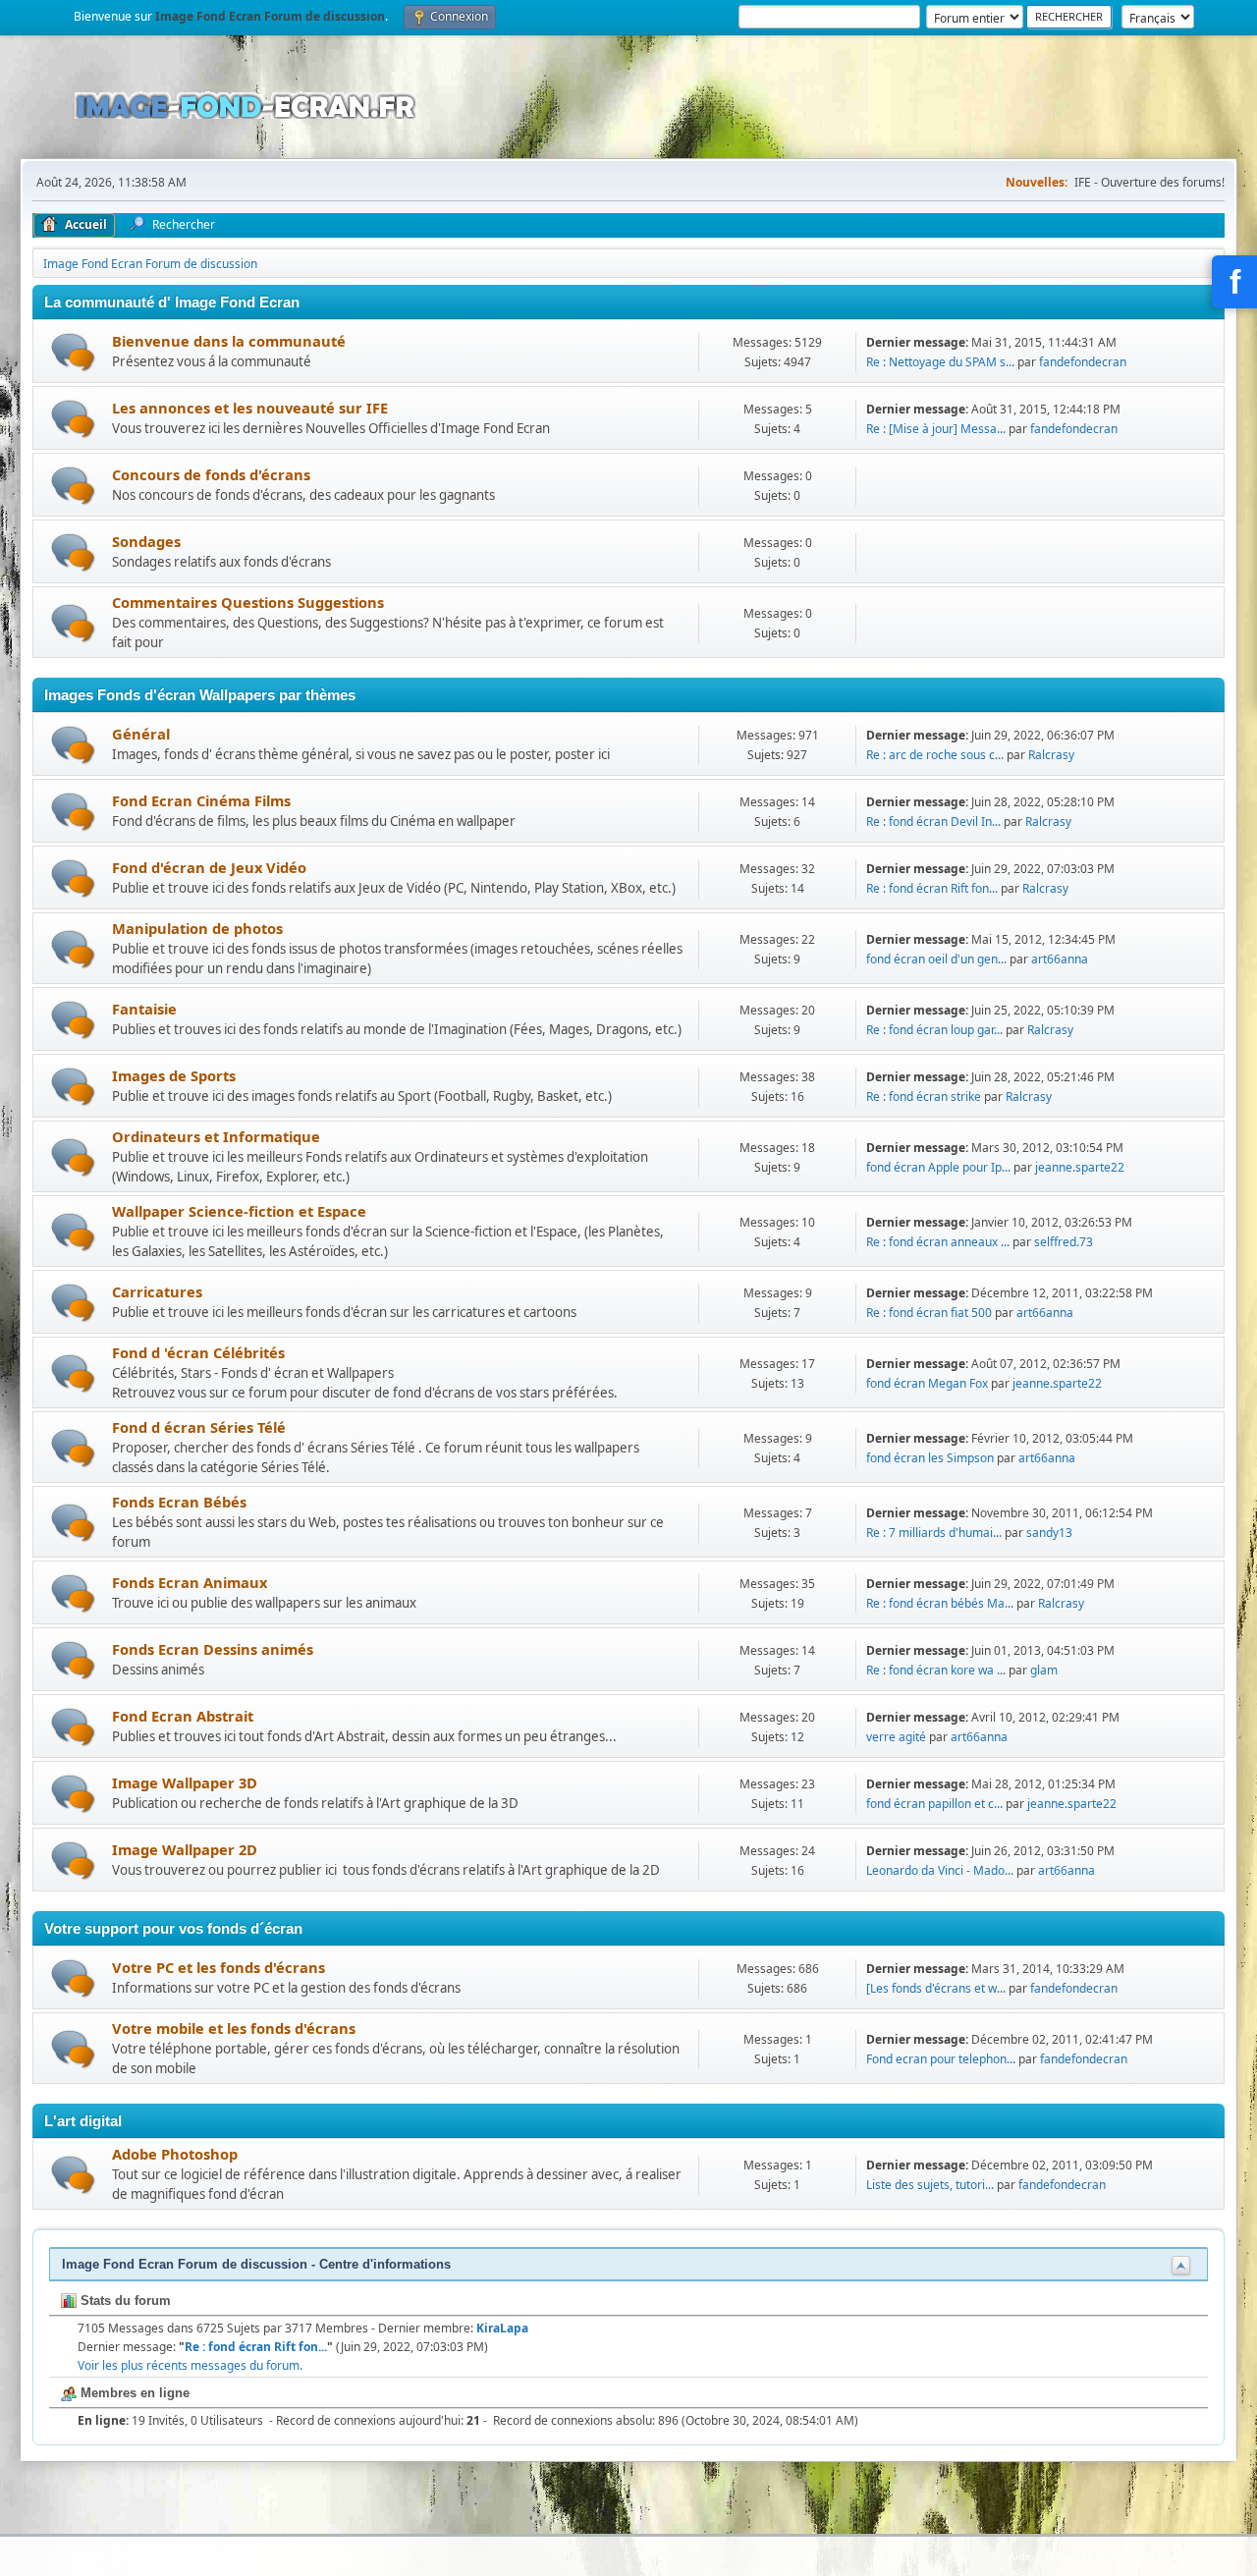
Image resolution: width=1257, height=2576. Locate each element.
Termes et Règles (1086, 2556)
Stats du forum (124, 2301)
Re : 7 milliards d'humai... (934, 1533)
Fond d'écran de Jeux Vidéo (209, 867)
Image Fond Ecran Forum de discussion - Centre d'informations (256, 2264)
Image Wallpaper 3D (185, 1782)
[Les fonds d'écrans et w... (936, 1988)
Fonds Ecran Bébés (179, 1502)
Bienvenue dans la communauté (229, 341)
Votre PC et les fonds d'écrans (219, 1967)
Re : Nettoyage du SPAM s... (940, 362)
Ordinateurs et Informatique (216, 1136)
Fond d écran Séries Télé (199, 1427)
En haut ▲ (1168, 2556)
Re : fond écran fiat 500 (929, 1313)
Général (141, 734)
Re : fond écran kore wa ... (936, 1670)
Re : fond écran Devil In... (933, 822)
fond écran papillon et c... (934, 1804)
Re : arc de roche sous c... (935, 755)
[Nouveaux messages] (73, 352)
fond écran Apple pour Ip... (938, 1167)
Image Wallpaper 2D (185, 1849)
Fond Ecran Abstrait (183, 1716)
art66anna (1060, 959)
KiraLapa (502, 2328)
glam (1044, 1670)
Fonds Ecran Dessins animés (213, 1649)
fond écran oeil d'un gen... (936, 959)
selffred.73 (1064, 1242)
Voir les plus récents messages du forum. (190, 2365)
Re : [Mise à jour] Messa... (936, 429)
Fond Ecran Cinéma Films (201, 800)
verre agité (896, 1737)
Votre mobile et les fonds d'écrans (234, 2028)
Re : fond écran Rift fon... (932, 888)
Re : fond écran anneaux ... (938, 1242)
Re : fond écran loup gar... (934, 1030)
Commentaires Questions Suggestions (248, 602)
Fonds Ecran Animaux (190, 1582)
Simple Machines (195, 2556)
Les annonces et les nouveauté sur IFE (250, 408)
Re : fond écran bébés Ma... (940, 1603)
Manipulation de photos (197, 928)
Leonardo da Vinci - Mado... (940, 1870)
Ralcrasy (1051, 755)
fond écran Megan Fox (927, 1383)
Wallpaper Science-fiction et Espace (239, 1211)
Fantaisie (144, 1009)
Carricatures (157, 1291)
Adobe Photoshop (175, 2154)
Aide (1020, 2556)
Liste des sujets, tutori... (930, 2185)
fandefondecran (1083, 362)
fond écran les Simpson (930, 1458)
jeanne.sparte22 (1080, 1167)
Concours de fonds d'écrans (211, 474)
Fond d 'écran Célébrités (198, 1352)
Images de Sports (174, 1075)
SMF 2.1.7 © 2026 (106, 2556)
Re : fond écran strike (924, 1096)
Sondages (146, 541)
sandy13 (1049, 1533)
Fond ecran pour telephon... (941, 2059)
